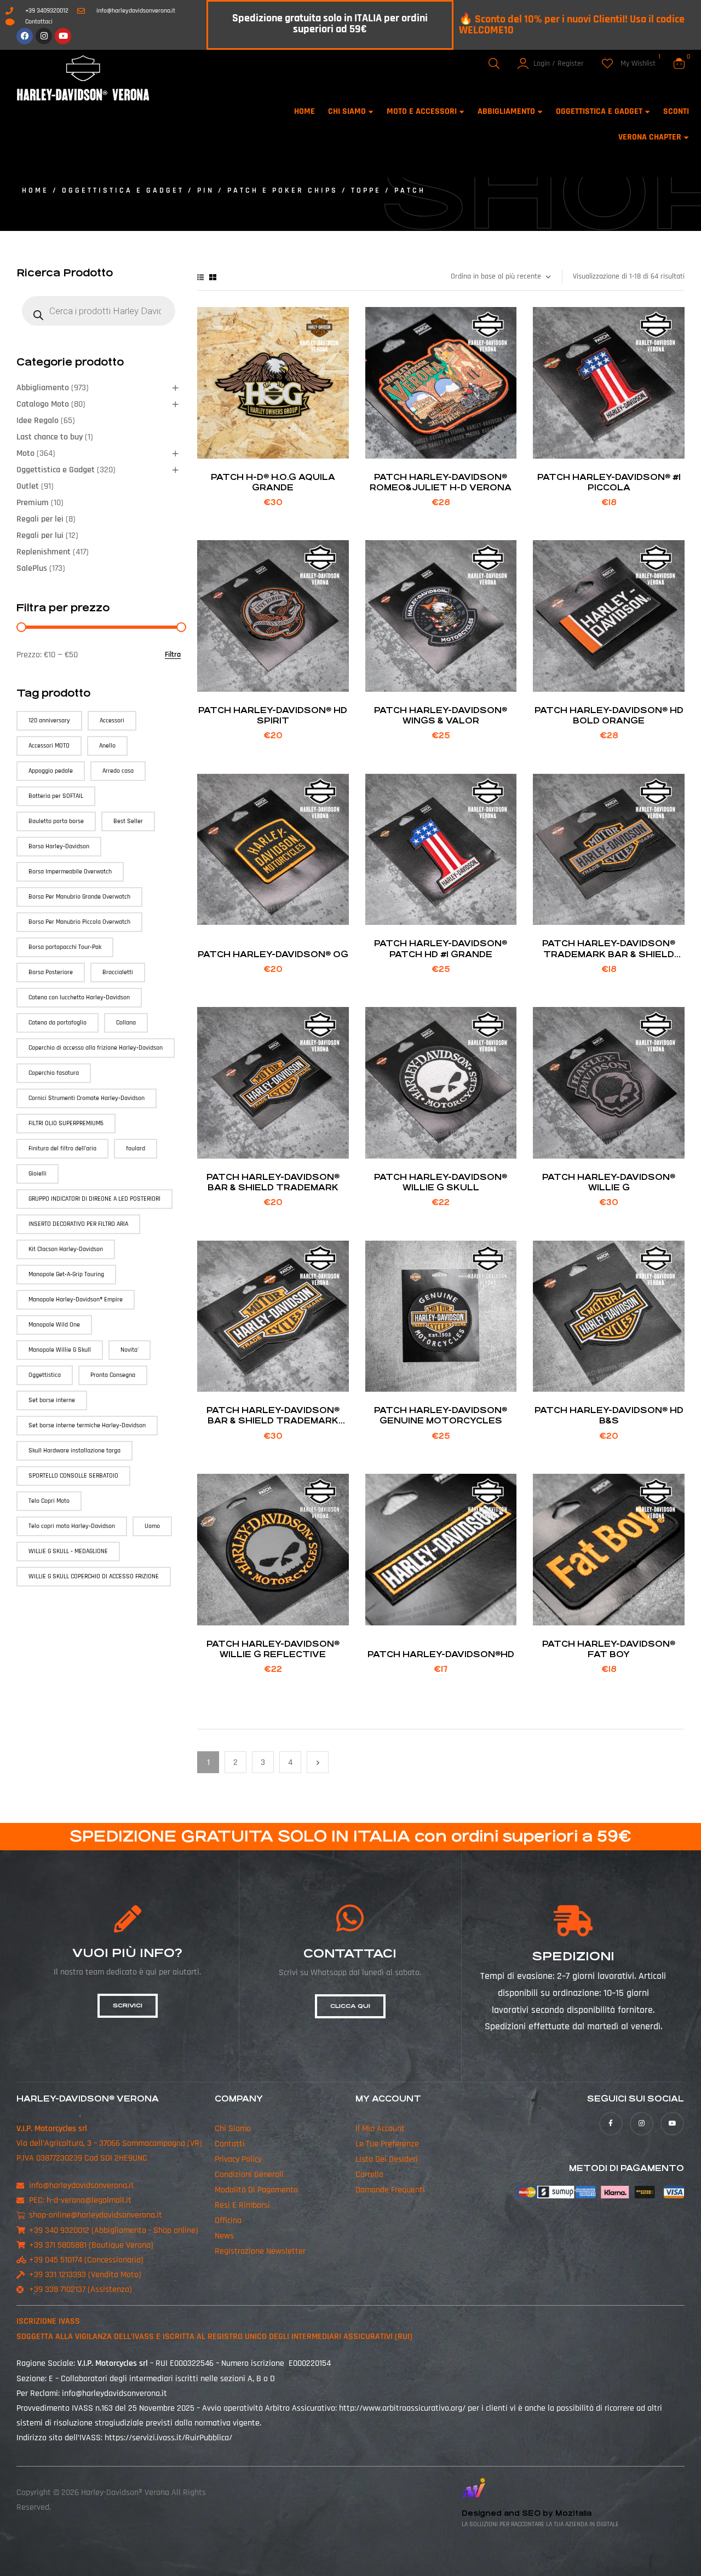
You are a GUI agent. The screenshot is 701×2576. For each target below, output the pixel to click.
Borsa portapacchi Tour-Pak (65, 947)
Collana (126, 1023)
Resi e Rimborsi (242, 2205)
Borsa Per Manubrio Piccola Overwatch (79, 922)
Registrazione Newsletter (260, 2251)
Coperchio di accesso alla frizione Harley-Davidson (96, 1048)
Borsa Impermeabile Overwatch (70, 872)
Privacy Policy (238, 2159)
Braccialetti (118, 972)
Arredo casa (118, 771)
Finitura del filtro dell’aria (62, 1148)
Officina (228, 2221)
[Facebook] (25, 36)
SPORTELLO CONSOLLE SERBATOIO (73, 1476)
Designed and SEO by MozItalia (527, 2513)
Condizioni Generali (249, 2175)
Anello (107, 746)
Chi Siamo (233, 2129)
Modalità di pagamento (256, 2190)
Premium (33, 503)
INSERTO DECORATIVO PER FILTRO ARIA (78, 1224)
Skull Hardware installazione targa (74, 1451)
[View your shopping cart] (679, 63)
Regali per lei (40, 519)
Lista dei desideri (387, 2159)
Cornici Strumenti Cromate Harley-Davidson (87, 1098)
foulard (136, 1148)
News (224, 2236)
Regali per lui (40, 536)
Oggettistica (45, 1375)
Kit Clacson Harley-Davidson (66, 1249)
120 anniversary (49, 720)
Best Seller (128, 821)
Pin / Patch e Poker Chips (268, 190)
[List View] (200, 277)
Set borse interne (52, 1400)
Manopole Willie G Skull (60, 1350)
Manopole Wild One (54, 1325)
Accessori (112, 720)
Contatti (230, 2144)
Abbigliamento (43, 388)
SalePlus (32, 568)
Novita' (130, 1350)
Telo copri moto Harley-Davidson (72, 1526)
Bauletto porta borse (56, 821)
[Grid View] (213, 277)
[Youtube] (63, 36)
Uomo (152, 1526)
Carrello (369, 2175)
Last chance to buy (50, 437)
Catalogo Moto (43, 404)
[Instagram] (44, 36)
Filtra (173, 655)
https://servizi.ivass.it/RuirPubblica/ (168, 2438)
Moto (25, 453)
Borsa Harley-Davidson (59, 846)
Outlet (28, 486)
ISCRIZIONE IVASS (48, 2321)
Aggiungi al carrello (273, 445)
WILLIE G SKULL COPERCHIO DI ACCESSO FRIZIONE (94, 1576)
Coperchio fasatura (54, 1073)
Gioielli (38, 1174)
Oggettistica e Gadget (123, 190)
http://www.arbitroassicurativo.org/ (402, 2408)
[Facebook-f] (611, 2124)
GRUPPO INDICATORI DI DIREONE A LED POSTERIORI (94, 1199)
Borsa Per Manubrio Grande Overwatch (79, 897)
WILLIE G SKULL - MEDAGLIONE (68, 1551)
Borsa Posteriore (51, 972)
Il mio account (380, 2129)
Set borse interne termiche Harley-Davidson (87, 1425)
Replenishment (44, 552)
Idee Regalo (38, 421)
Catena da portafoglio (58, 1023)
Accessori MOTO (49, 746)
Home (35, 190)
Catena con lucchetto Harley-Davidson (79, 997)
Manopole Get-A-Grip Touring (66, 1274)
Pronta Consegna (113, 1375)
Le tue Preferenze (387, 2144)
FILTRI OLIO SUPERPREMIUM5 (66, 1123)
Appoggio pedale (51, 771)
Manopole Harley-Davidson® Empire (76, 1299)
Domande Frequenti (390, 2190)
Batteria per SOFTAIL (56, 796)
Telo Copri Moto (49, 1501)
